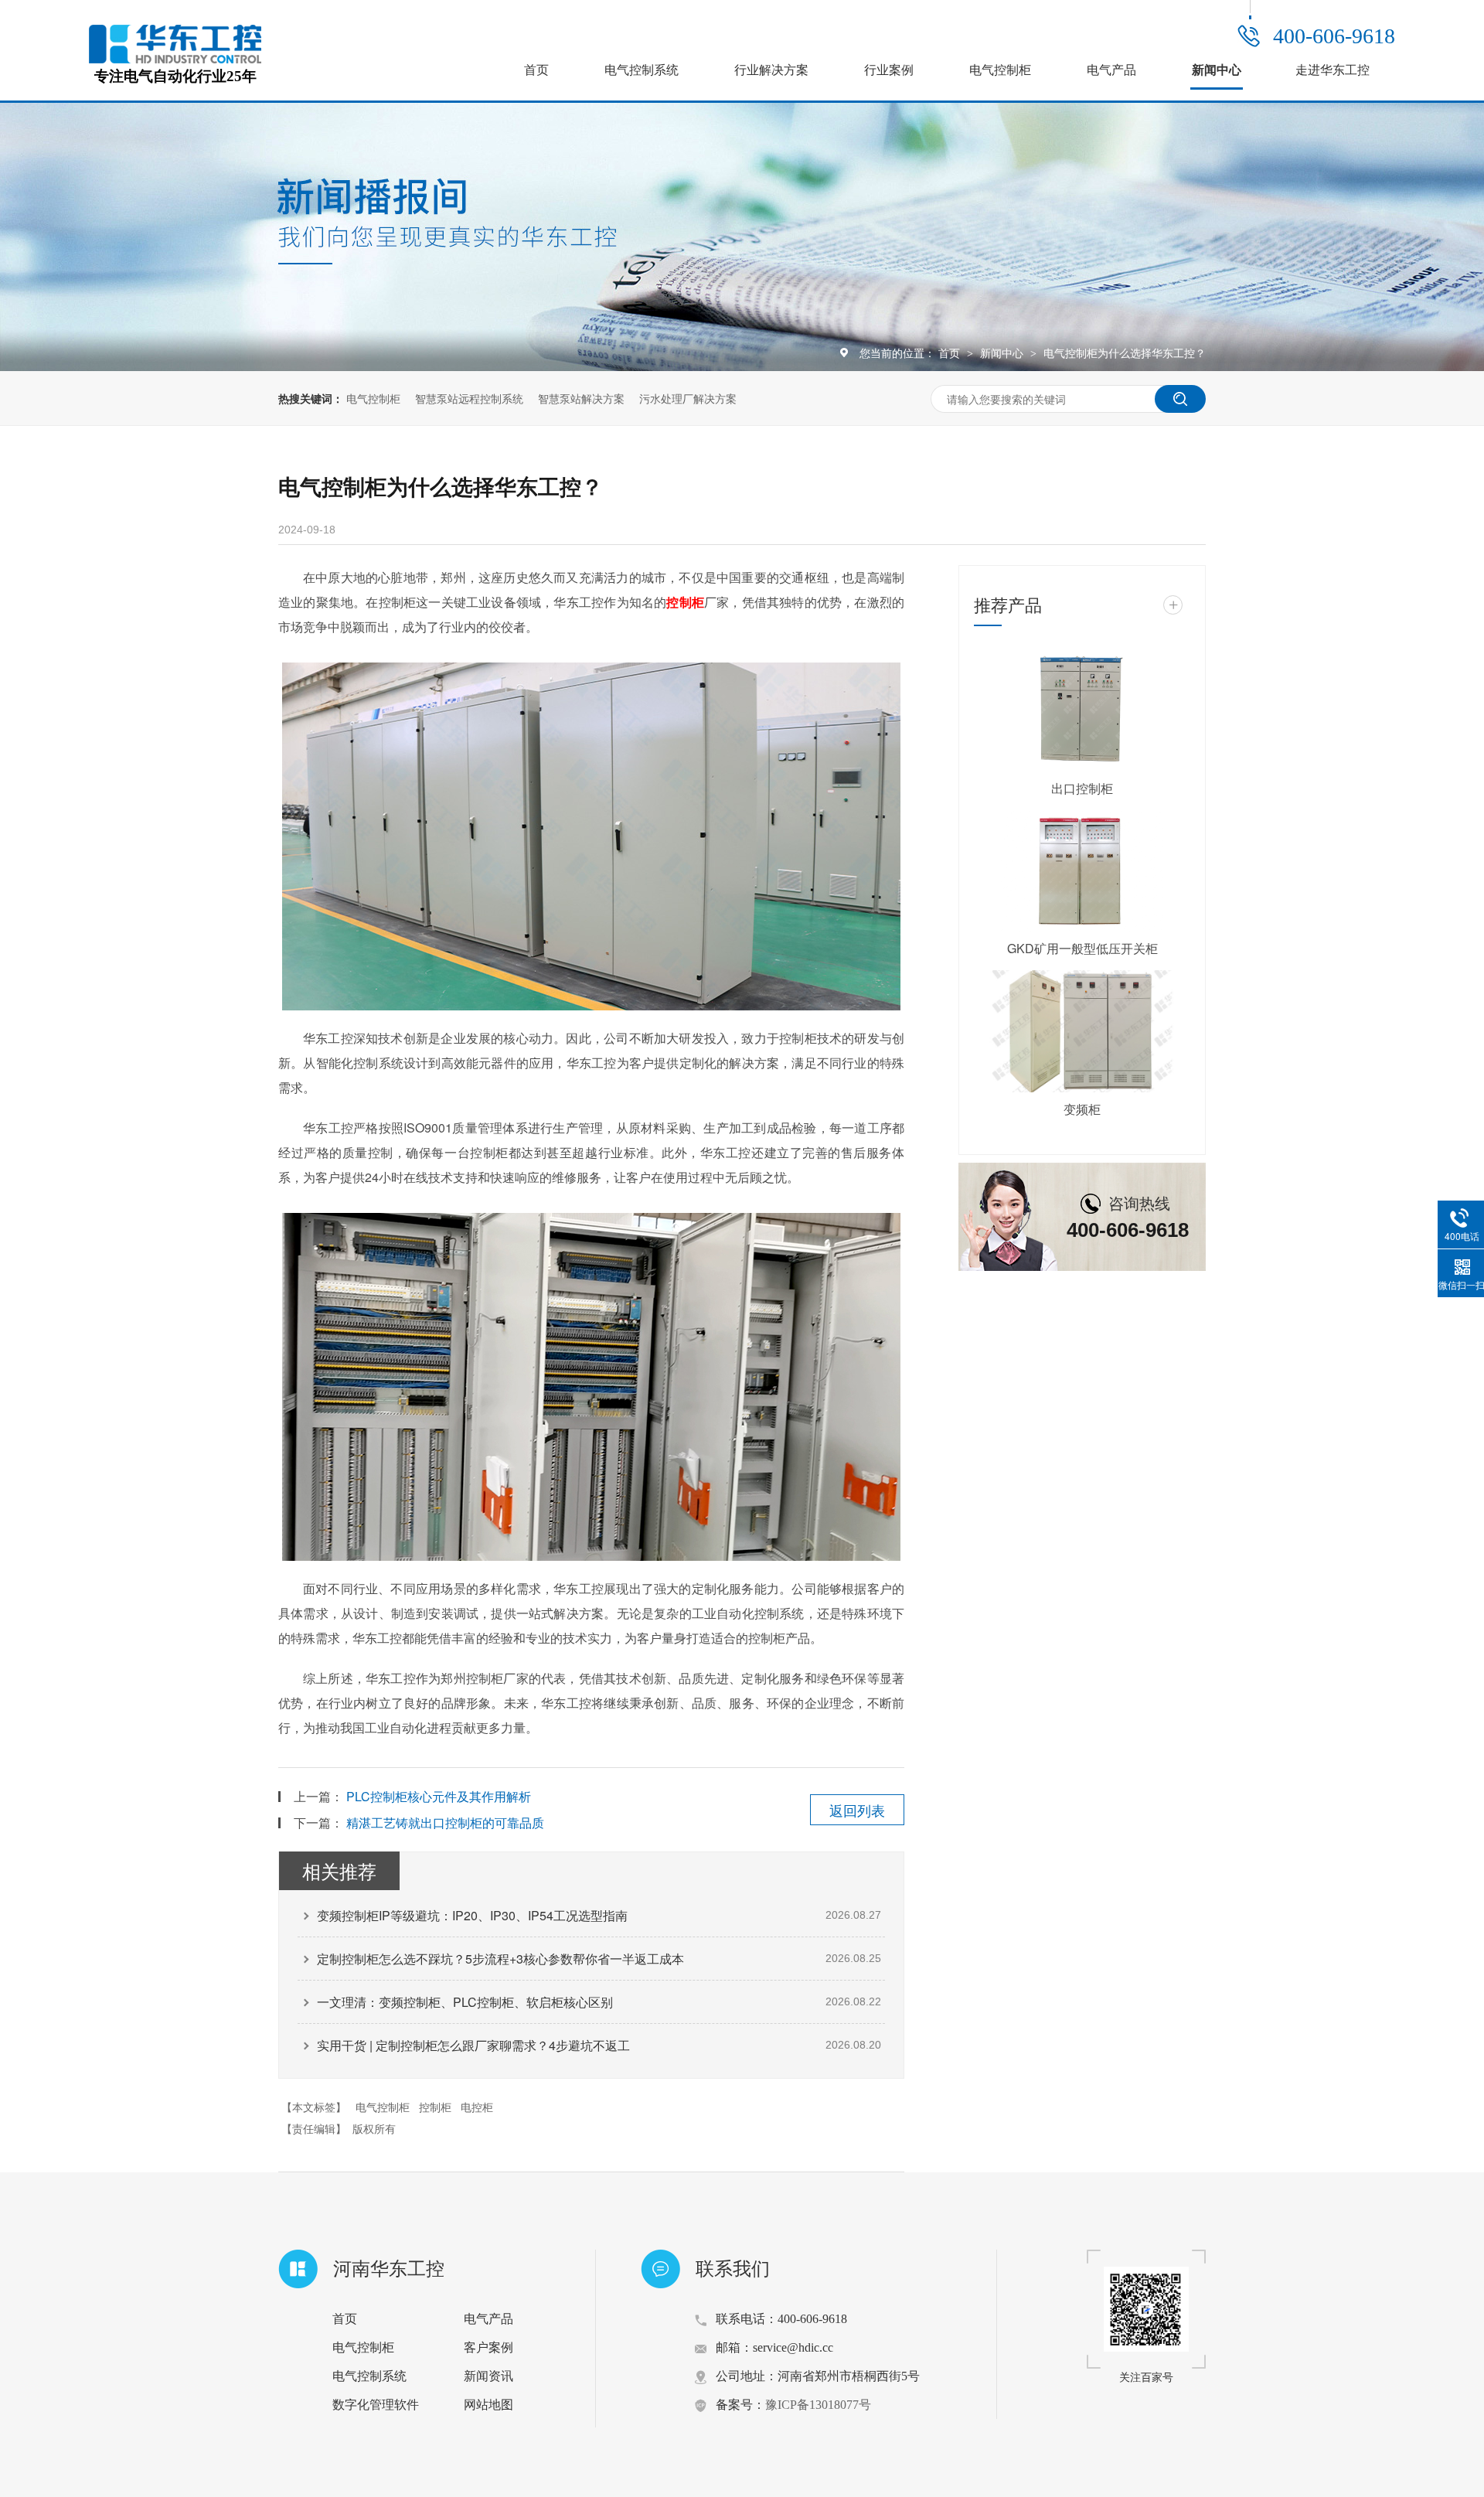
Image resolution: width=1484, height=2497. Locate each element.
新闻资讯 (488, 2376)
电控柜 (477, 2107)
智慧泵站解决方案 (581, 398)
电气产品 (1111, 70)
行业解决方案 (771, 70)
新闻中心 (1217, 70)
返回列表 (857, 1810)
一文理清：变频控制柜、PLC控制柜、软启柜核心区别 (465, 2002)
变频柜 (1082, 1109)
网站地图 (488, 2405)
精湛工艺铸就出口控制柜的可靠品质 (445, 1823)
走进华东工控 (1333, 70)
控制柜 (435, 2107)
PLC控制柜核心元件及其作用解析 (439, 1796)
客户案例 (488, 2347)
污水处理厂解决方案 (688, 398)
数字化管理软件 (376, 2405)
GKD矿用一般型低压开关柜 (1082, 948)
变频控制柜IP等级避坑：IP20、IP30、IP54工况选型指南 (472, 1915)
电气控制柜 (1000, 70)
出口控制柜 (1082, 788)
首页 (536, 70)
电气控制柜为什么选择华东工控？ (1125, 353)
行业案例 (889, 70)
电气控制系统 (642, 70)
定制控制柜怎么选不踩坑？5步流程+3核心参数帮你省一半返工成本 (500, 1959)
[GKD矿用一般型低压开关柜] (1082, 871)
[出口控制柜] (1082, 710)
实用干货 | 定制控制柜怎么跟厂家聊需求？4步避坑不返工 (473, 2045)
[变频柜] (1082, 1031)
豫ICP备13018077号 (818, 2405)
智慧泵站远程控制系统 (469, 398)
